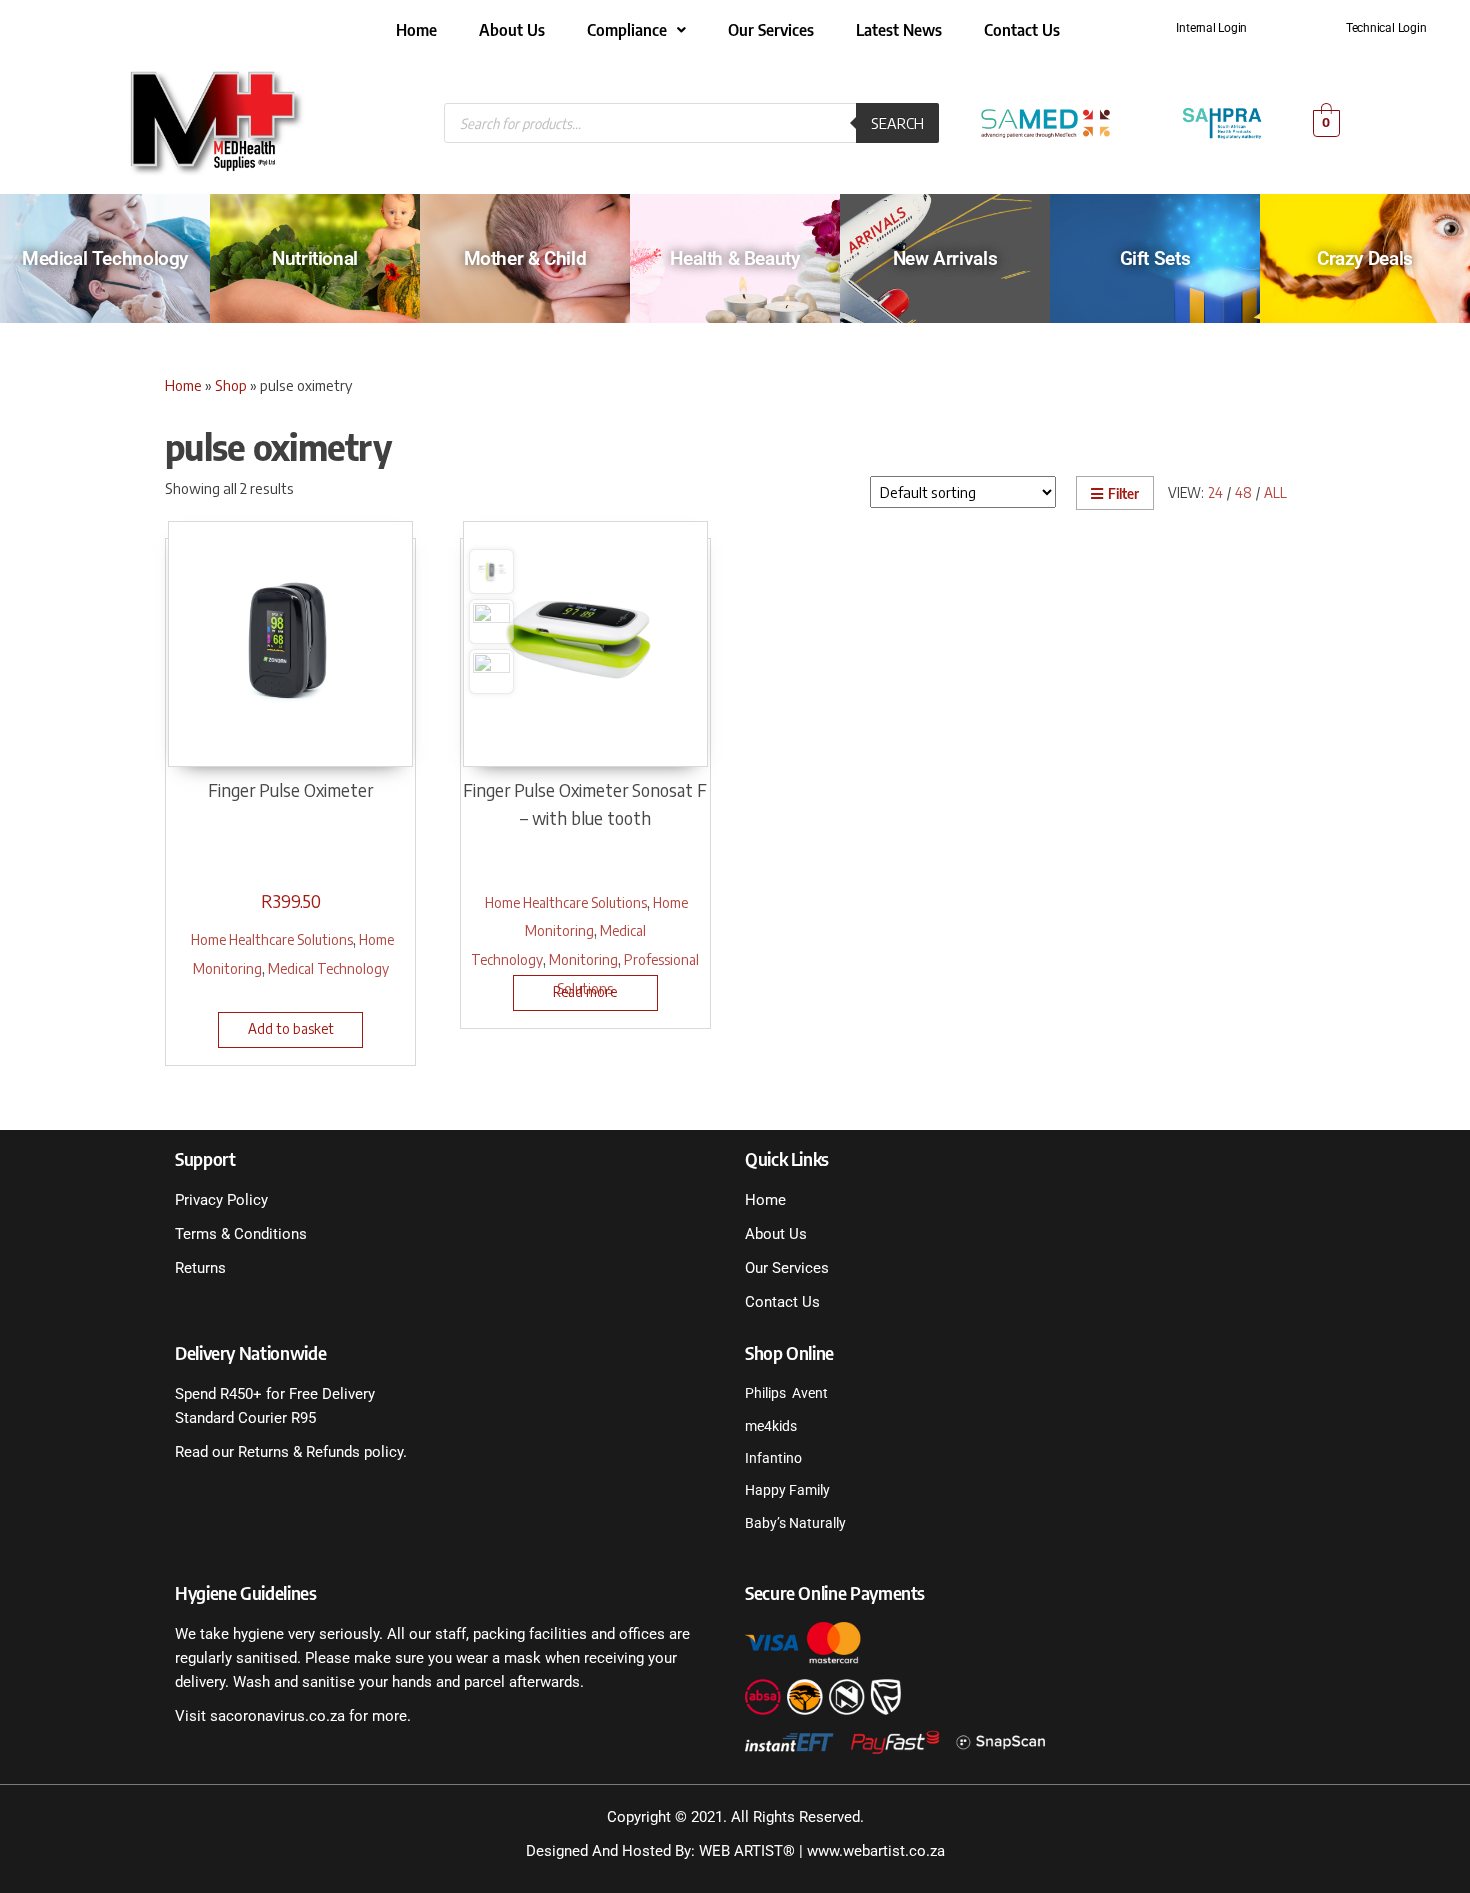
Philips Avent (786, 1393)
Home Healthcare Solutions (272, 939)
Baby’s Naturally (795, 1523)
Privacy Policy (221, 1200)
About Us (512, 30)
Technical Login (1386, 28)
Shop (231, 385)
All (1275, 492)
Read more (585, 991)
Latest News (899, 30)
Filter (1123, 493)
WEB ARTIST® (747, 1851)
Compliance (627, 30)
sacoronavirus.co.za (277, 1716)
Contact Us (1022, 30)
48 (1243, 492)
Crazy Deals (1365, 258)
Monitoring (583, 959)
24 (1215, 492)
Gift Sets (1155, 258)
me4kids (771, 1426)
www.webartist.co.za (876, 1851)
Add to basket (291, 1028)
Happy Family (787, 1490)
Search (897, 123)
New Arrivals (945, 258)
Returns (200, 1268)
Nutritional (315, 258)
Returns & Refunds (297, 1452)
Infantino (773, 1458)
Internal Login (1211, 28)
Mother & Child (525, 258)
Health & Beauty (734, 258)
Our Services (771, 30)
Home (416, 30)
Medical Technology (105, 258)
